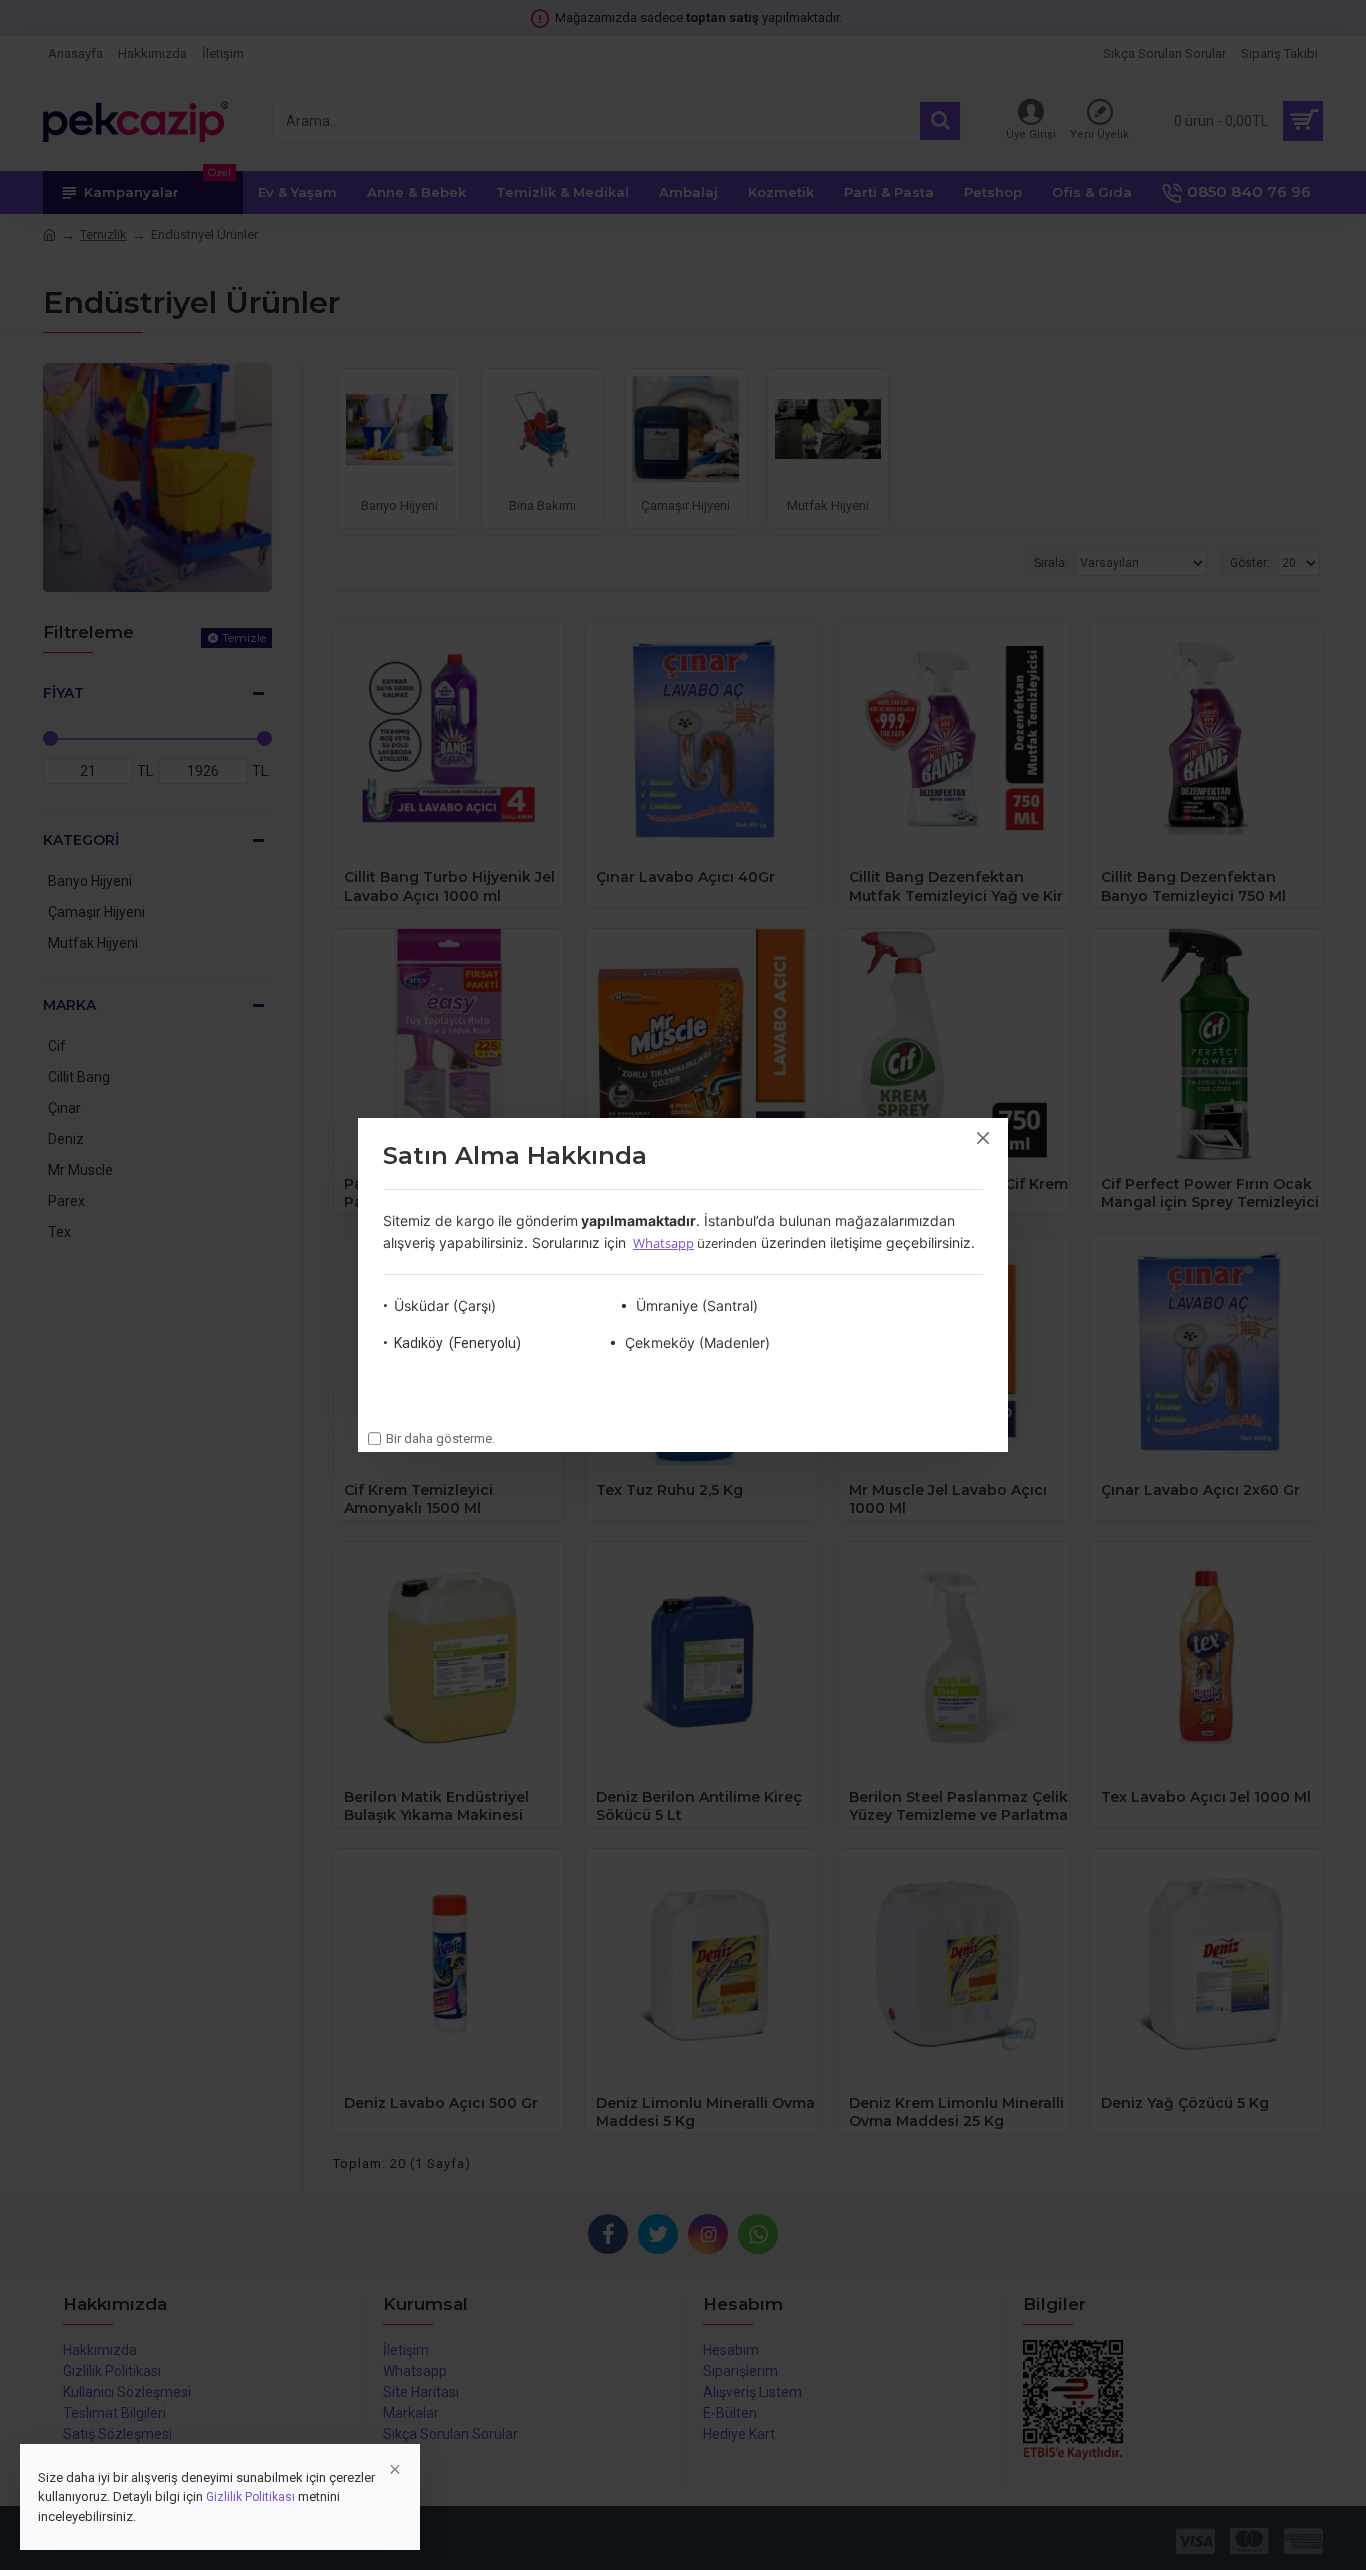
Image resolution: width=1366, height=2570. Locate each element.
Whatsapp (663, 1243)
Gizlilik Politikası (250, 2497)
